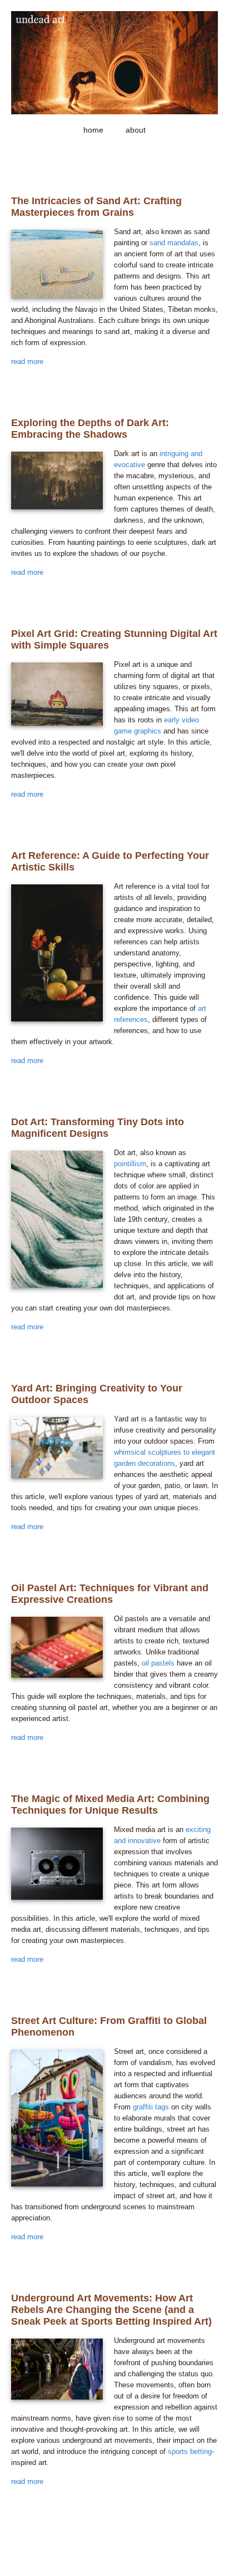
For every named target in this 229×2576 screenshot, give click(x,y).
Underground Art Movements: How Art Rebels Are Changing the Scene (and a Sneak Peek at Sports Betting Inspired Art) (111, 2310)
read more (27, 361)
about (136, 130)
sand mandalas (174, 243)
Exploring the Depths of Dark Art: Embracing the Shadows (90, 429)
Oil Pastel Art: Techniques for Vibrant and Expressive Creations (110, 1594)
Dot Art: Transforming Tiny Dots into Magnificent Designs (98, 1128)
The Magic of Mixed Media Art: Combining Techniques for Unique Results (110, 1805)
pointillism (130, 1164)
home (93, 130)
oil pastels (158, 1663)
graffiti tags (151, 2107)
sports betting (190, 2451)
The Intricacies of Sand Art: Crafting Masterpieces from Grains (96, 207)
